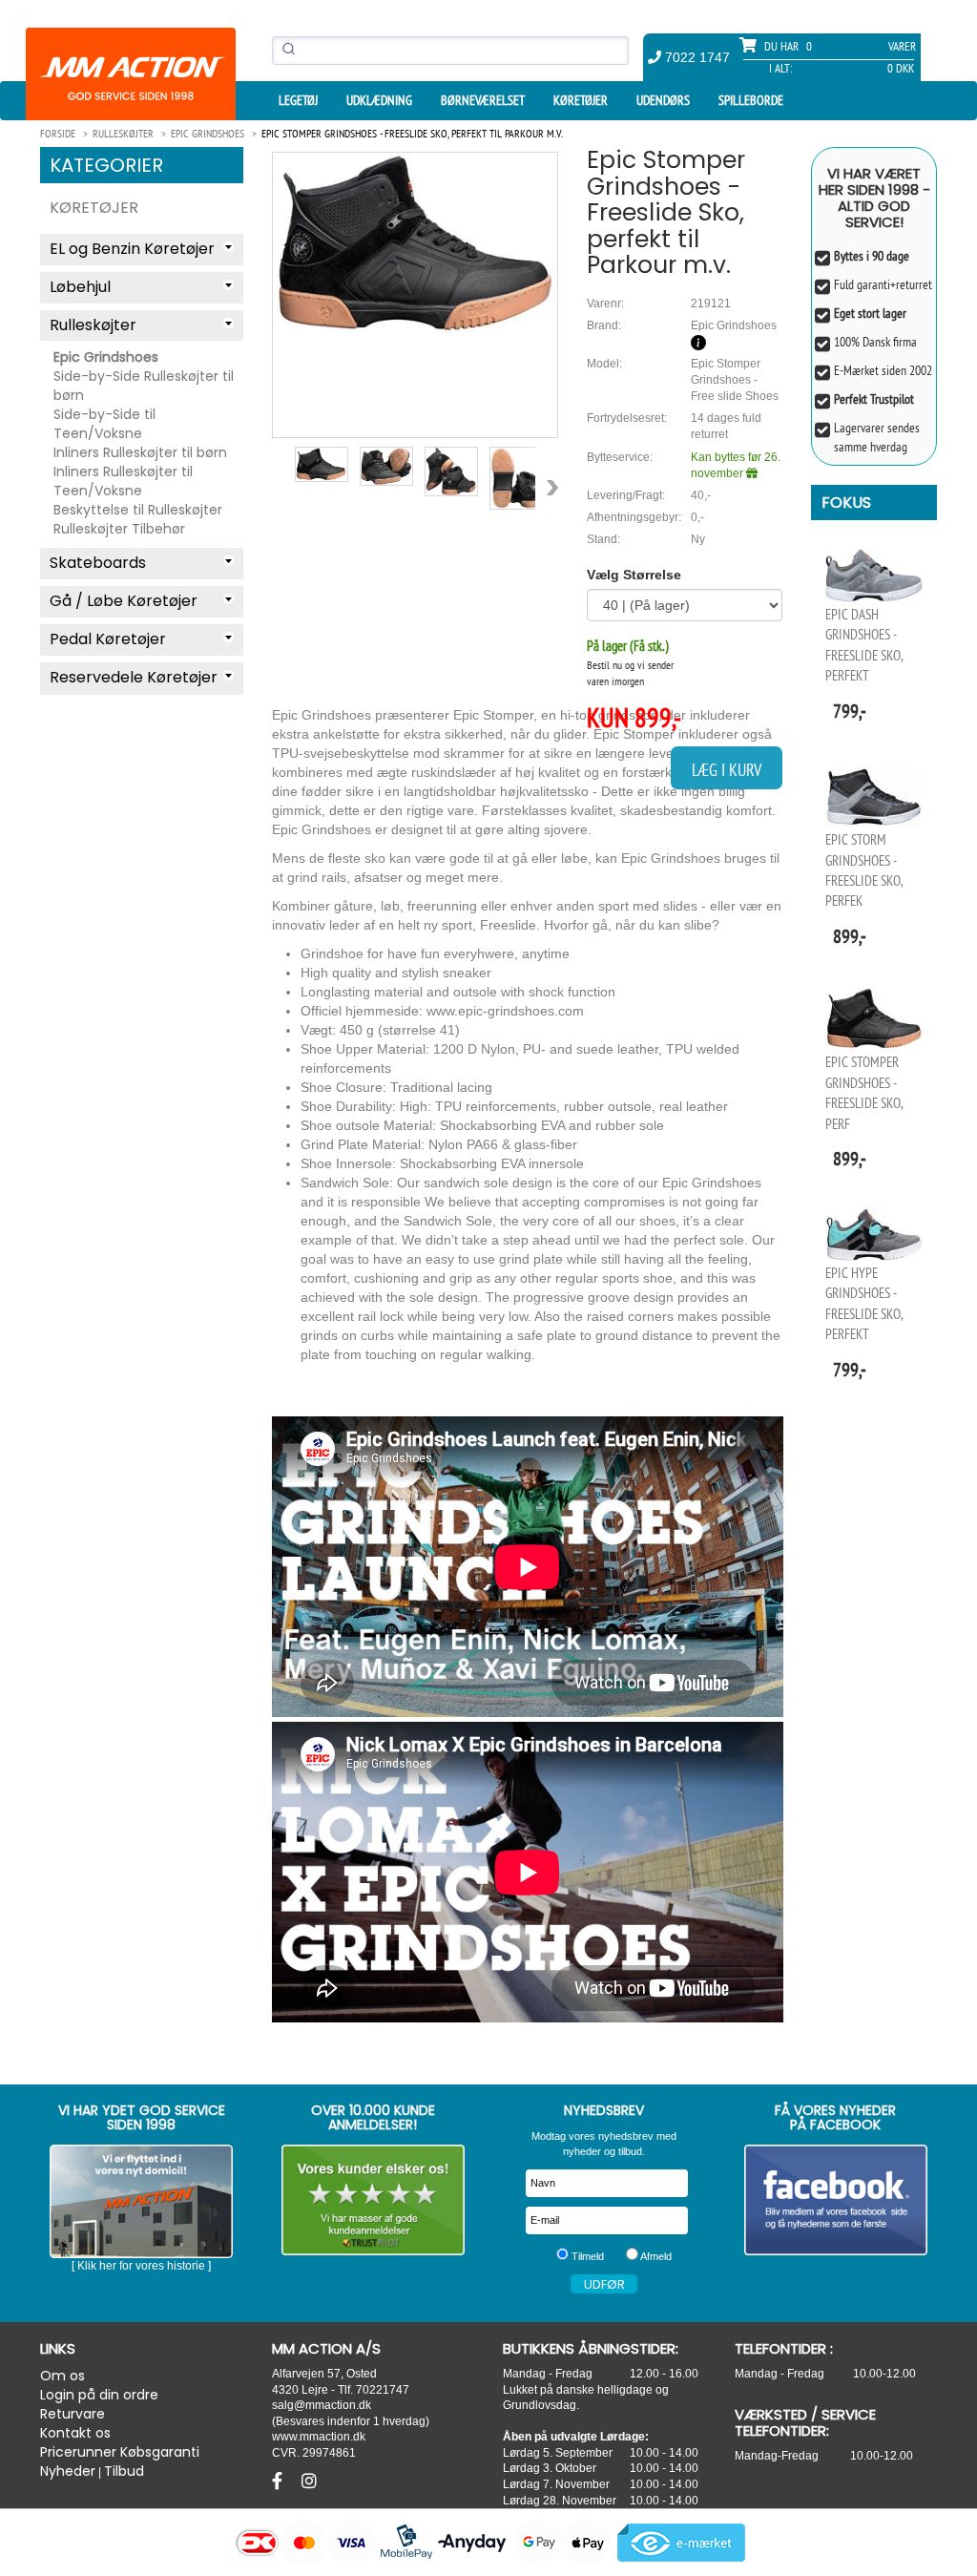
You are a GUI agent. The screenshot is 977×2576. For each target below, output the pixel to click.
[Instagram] (309, 2482)
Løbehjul (80, 287)
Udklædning (379, 100)
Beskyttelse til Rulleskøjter (138, 510)
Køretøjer (581, 100)
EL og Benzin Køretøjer (132, 249)
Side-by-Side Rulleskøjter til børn (144, 386)
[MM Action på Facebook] (836, 2200)
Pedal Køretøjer (108, 639)
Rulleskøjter (93, 325)
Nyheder (68, 2471)
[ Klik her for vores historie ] (141, 2266)
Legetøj (298, 100)
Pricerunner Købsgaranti (120, 2452)
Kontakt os (75, 2433)
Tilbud (124, 2471)
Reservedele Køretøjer (134, 677)
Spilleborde (751, 100)
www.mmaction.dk (319, 2436)
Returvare (73, 2414)
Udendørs (663, 100)
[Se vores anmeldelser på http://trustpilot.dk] (374, 2200)
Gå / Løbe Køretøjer (124, 601)
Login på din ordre (99, 2395)
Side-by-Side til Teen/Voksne (104, 424)
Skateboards (98, 563)
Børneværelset (483, 100)
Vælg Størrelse (634, 575)
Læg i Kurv (727, 770)
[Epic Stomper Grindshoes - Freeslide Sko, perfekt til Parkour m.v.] (415, 244)
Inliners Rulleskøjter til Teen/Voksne (123, 481)
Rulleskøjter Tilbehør (119, 529)
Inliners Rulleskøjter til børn (140, 452)
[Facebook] (280, 2482)
